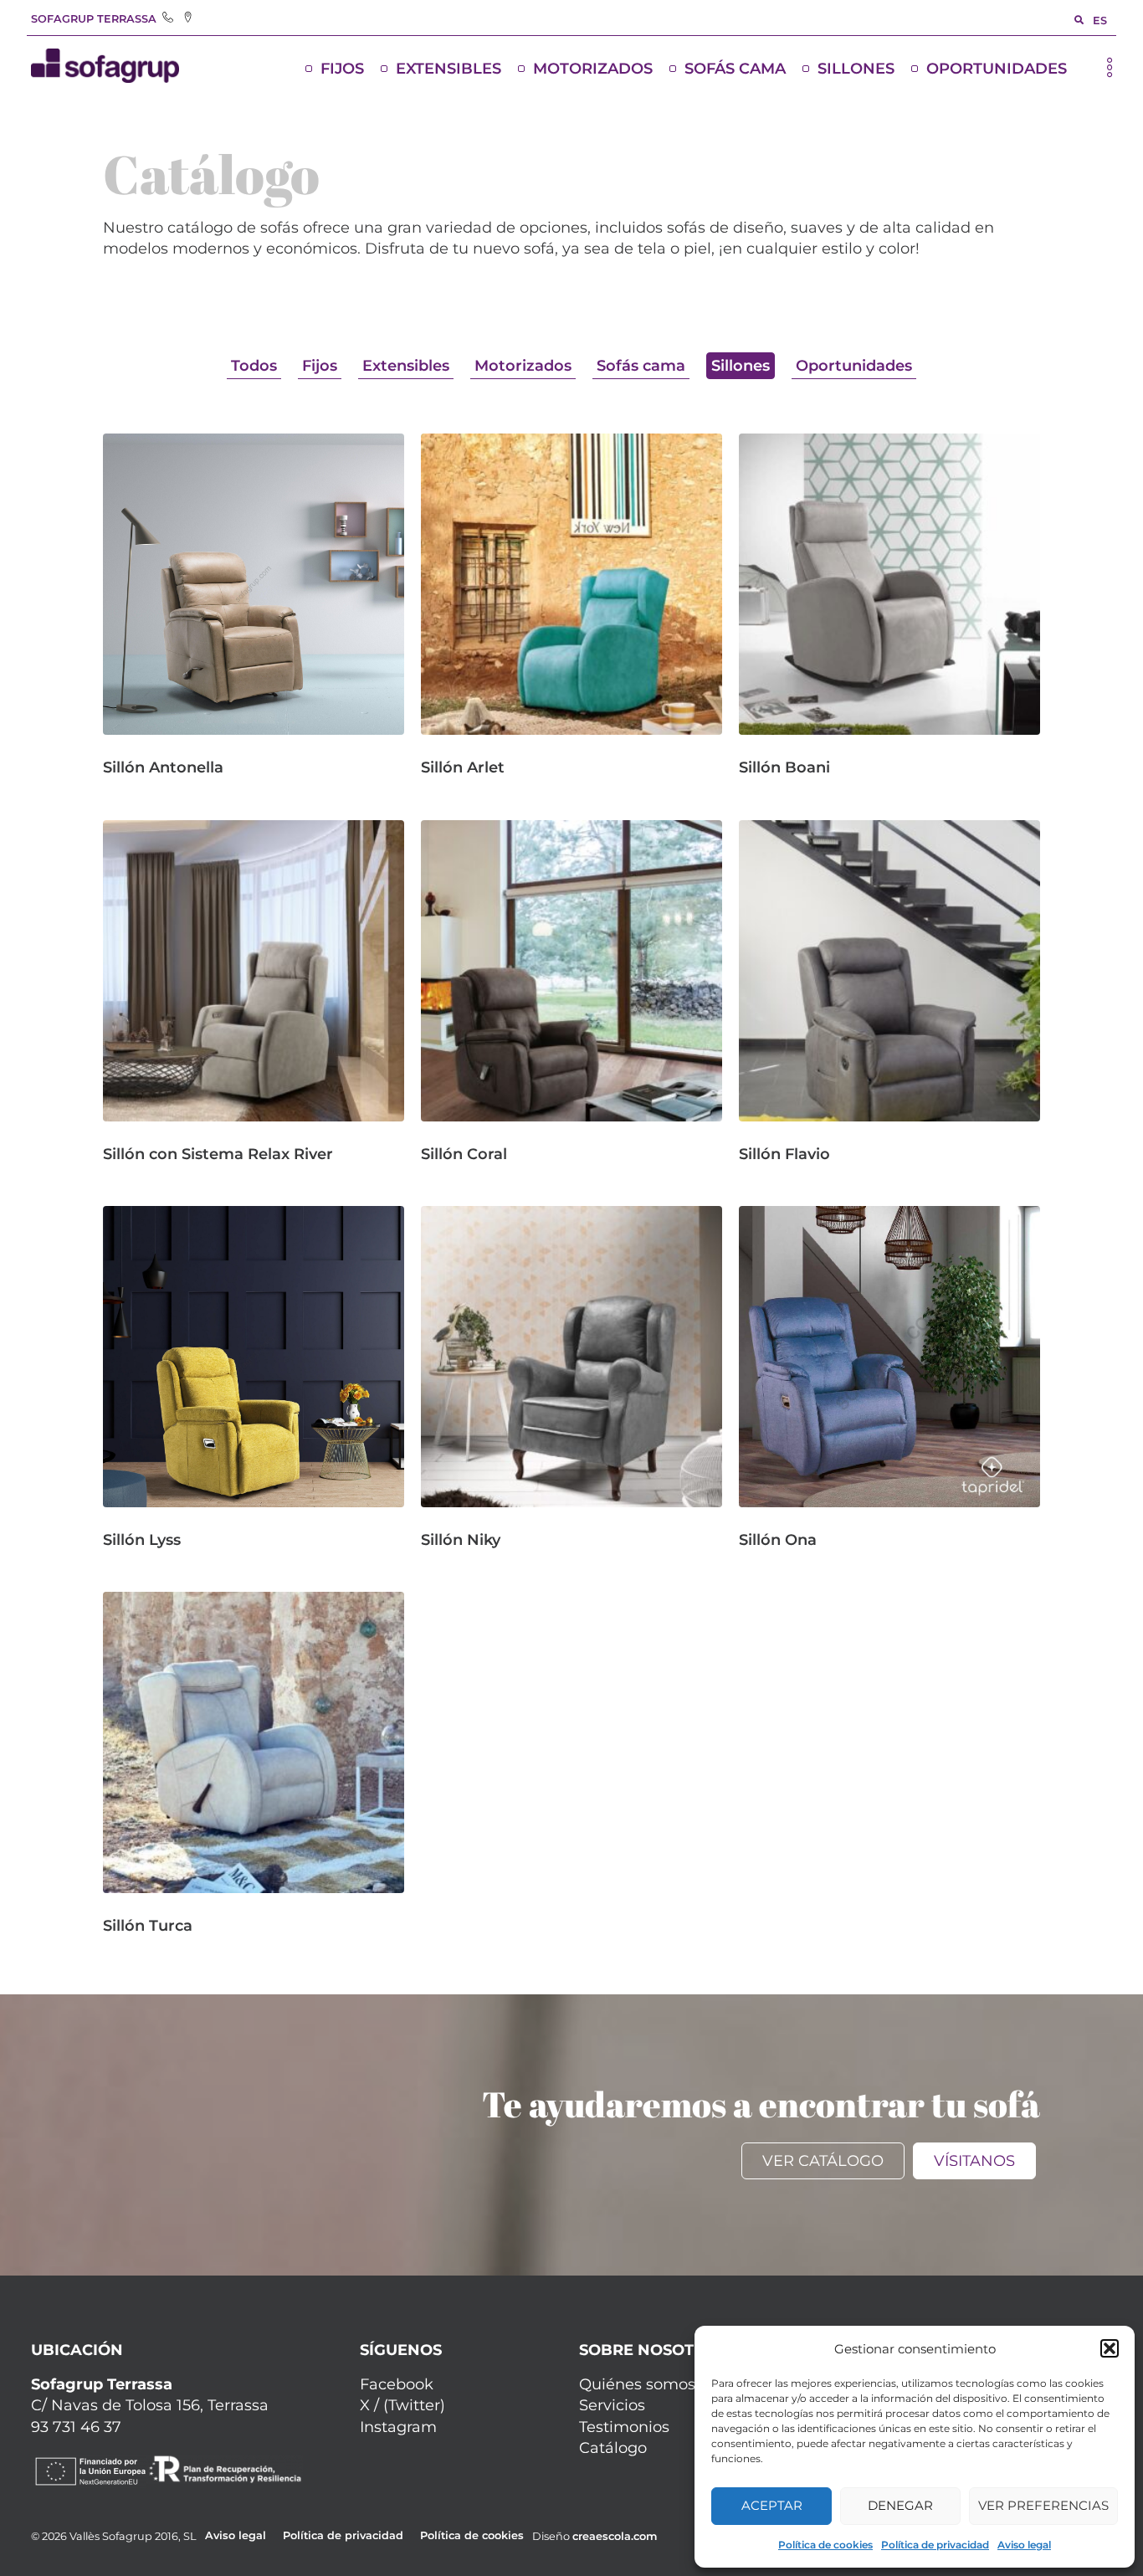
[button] (1110, 2348)
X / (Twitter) (402, 2405)
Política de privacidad (935, 2545)
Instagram (398, 2427)
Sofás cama (735, 69)
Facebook (397, 2384)
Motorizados (593, 69)
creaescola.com (615, 2536)
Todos (254, 366)
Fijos (342, 69)
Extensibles (448, 69)
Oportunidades (997, 69)
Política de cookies (825, 2545)
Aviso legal (1024, 2545)
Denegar (900, 2505)
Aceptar (772, 2505)
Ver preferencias (1043, 2505)
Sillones (856, 69)
